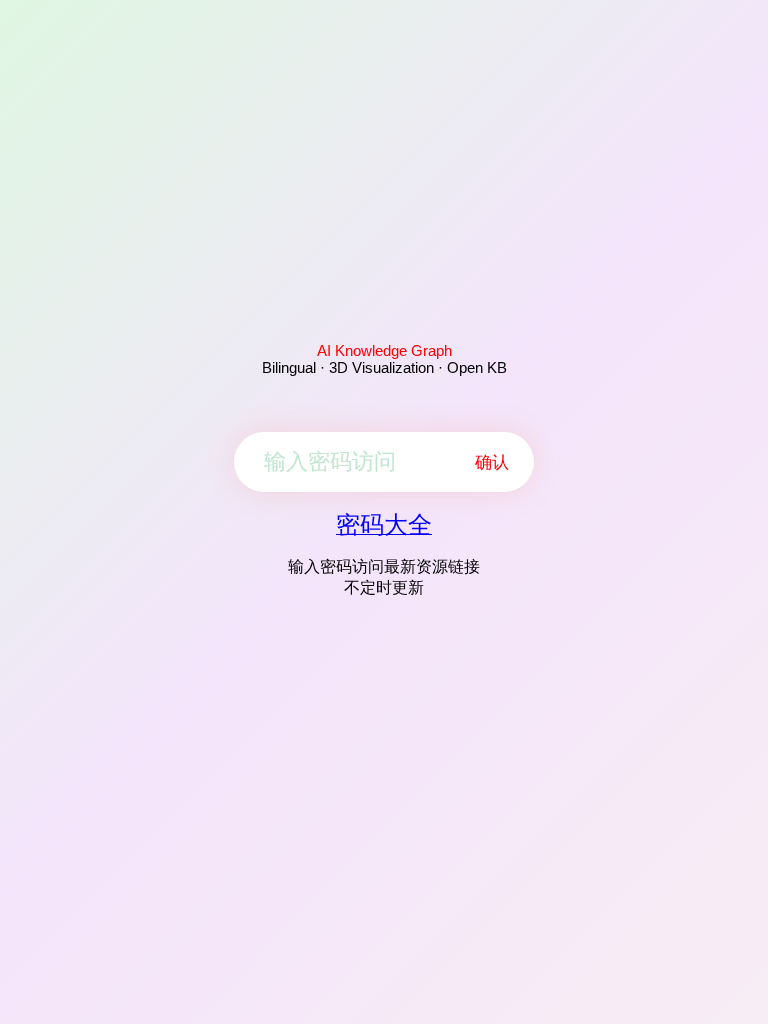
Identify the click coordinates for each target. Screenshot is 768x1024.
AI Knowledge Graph (384, 350)
